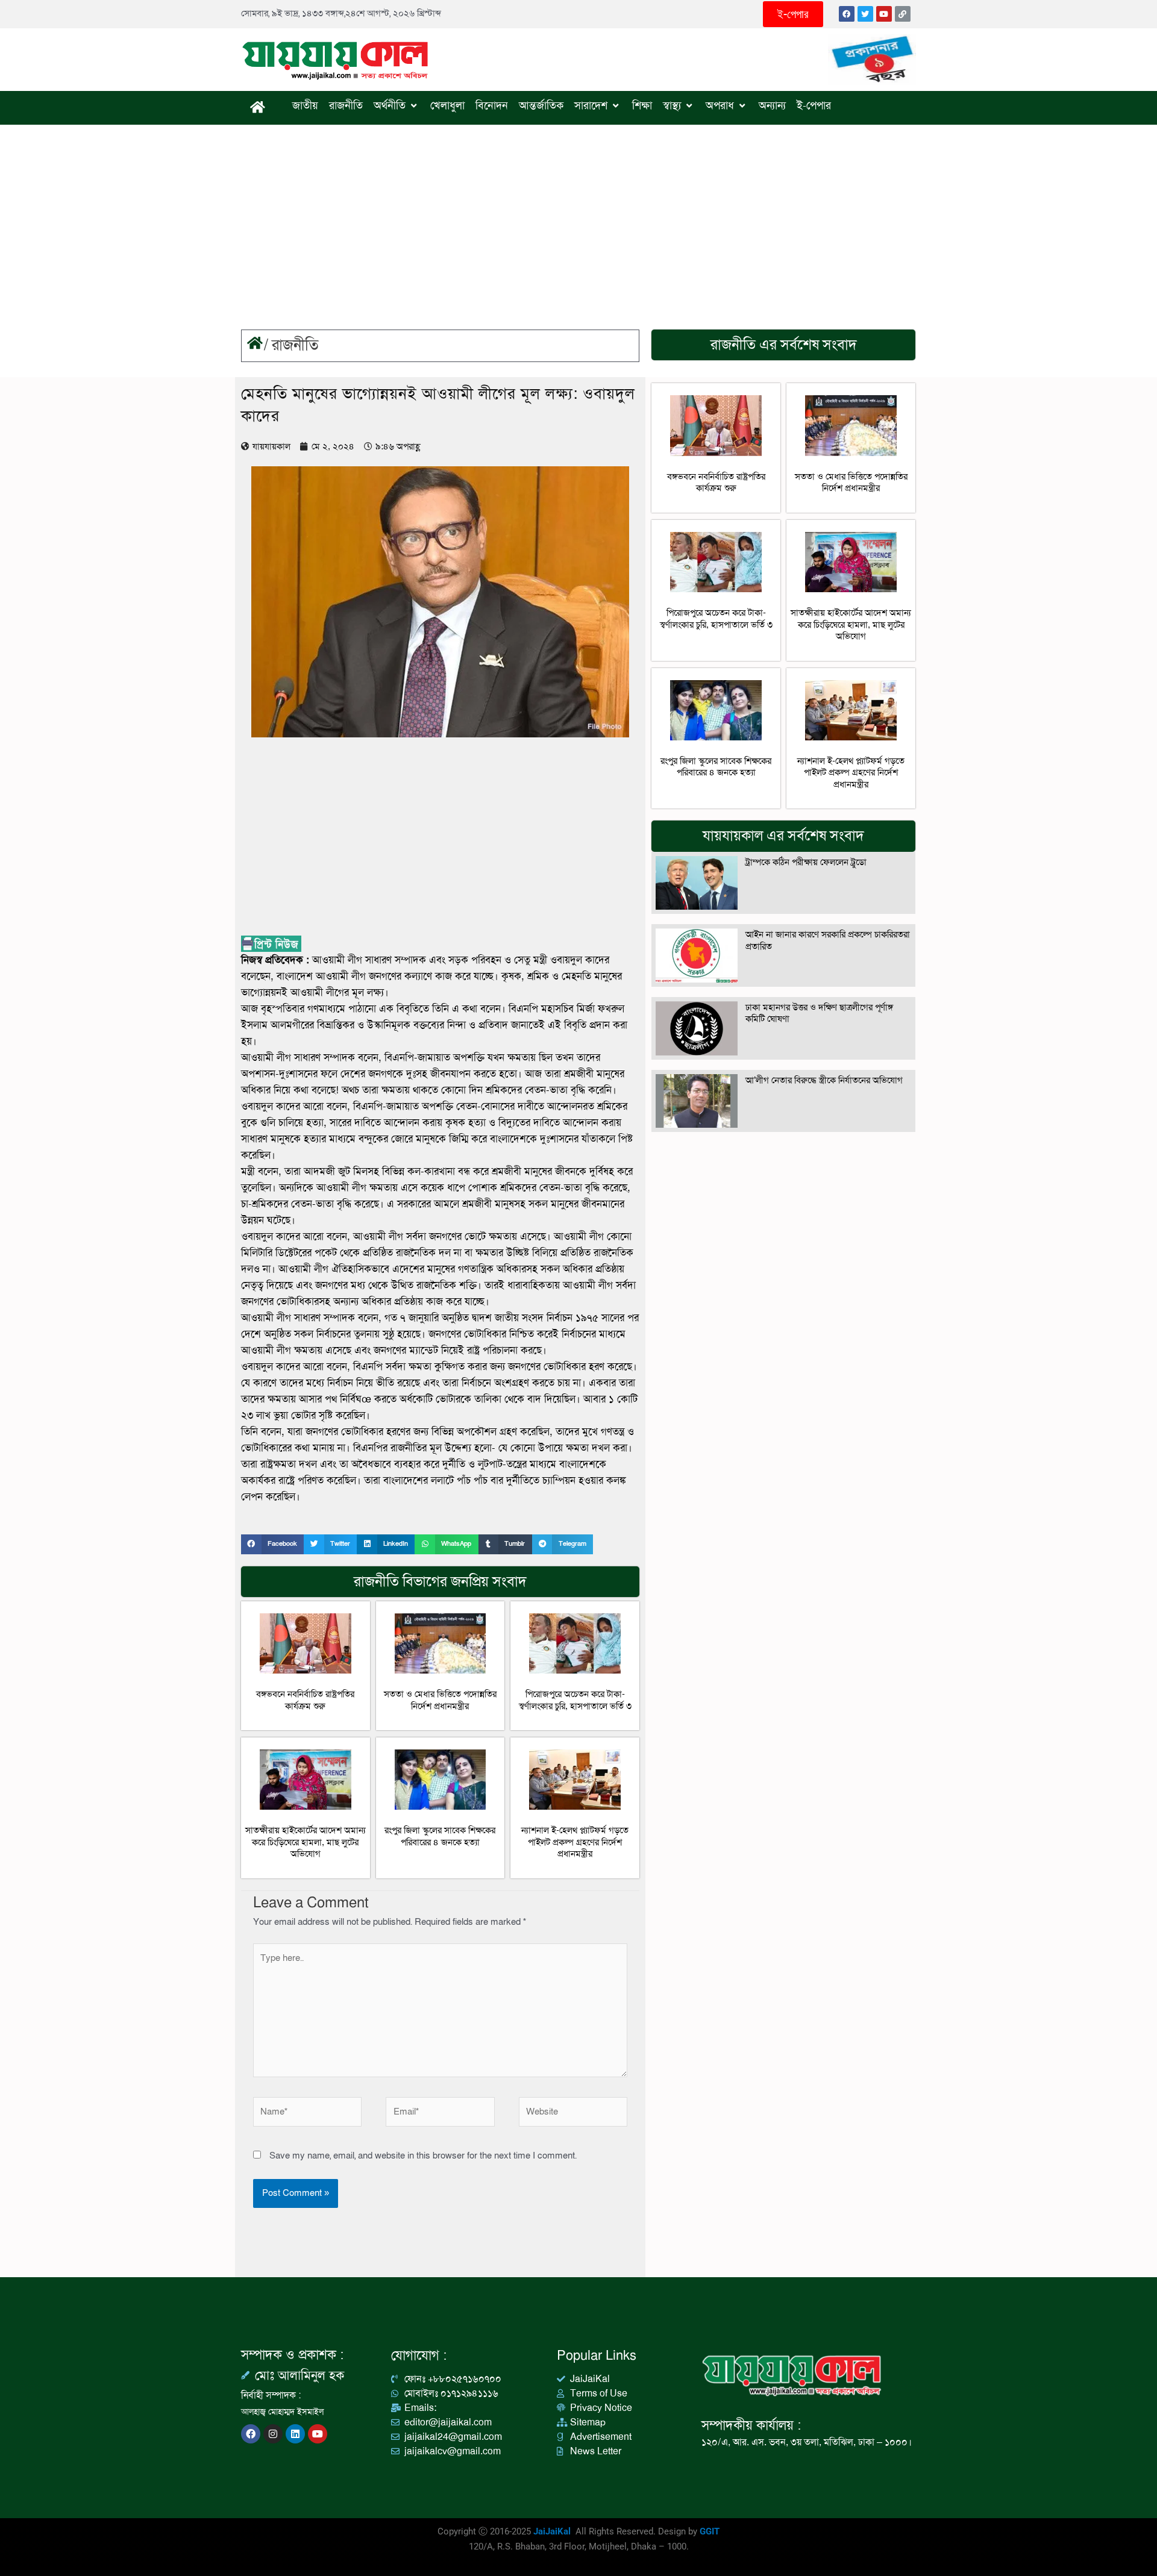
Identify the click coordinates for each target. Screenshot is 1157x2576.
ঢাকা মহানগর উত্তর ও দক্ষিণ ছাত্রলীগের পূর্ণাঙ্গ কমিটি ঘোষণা (819, 1013)
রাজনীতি (295, 345)
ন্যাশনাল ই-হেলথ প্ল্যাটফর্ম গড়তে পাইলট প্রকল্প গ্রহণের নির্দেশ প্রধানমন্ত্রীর (575, 1842)
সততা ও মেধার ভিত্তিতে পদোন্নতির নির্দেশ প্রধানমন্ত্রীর (440, 1700)
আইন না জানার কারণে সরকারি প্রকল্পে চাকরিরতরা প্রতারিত (828, 940)
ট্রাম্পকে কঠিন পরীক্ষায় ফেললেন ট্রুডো (806, 862)
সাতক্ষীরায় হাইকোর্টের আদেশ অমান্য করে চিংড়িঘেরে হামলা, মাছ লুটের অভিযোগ (306, 1842)
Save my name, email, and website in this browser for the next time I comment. (423, 2156)
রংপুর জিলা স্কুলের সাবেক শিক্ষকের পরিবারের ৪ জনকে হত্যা (440, 1836)
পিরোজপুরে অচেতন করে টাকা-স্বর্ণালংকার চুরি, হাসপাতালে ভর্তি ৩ (575, 1700)
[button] (272, 1544)
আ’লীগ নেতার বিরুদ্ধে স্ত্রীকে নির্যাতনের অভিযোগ (824, 1080)
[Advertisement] (578, 215)
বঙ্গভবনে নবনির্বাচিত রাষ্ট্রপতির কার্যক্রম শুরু (305, 1700)
